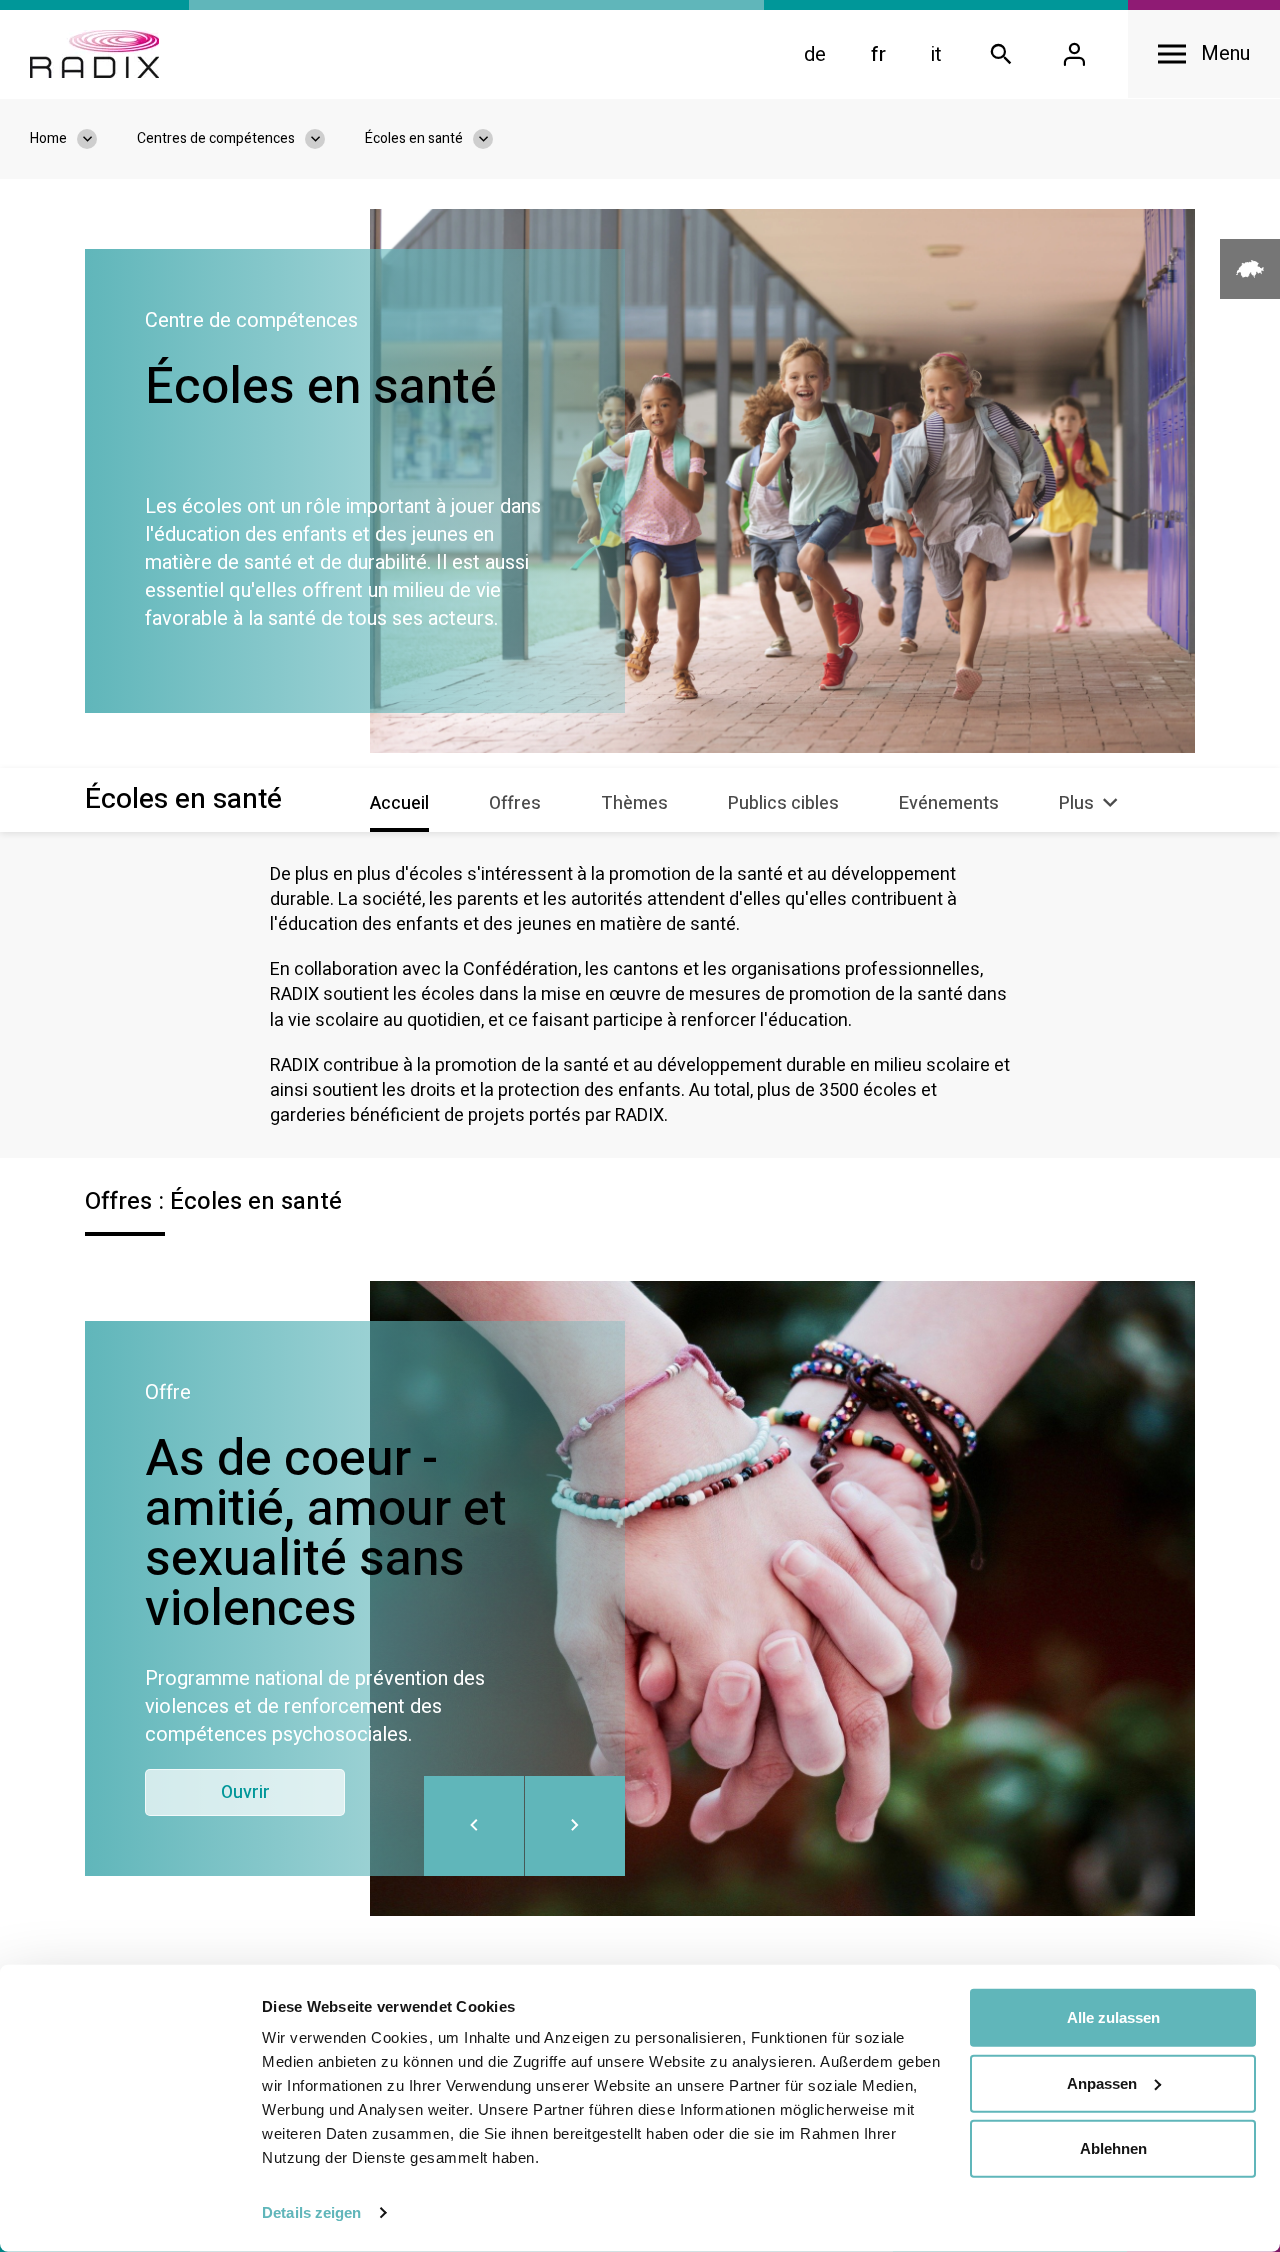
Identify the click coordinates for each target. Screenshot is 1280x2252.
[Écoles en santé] (493, 139)
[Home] (94, 54)
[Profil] (1074, 54)
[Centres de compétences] (325, 139)
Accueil (399, 803)
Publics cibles (783, 803)
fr (878, 54)
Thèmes (634, 803)
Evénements (949, 803)
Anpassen (1102, 2082)
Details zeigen (311, 2212)
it (936, 54)
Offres (515, 803)
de (815, 54)
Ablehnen (1113, 2148)
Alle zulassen (1113, 2017)
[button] (575, 1826)
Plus (1078, 803)
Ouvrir (245, 1792)
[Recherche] (1001, 54)
